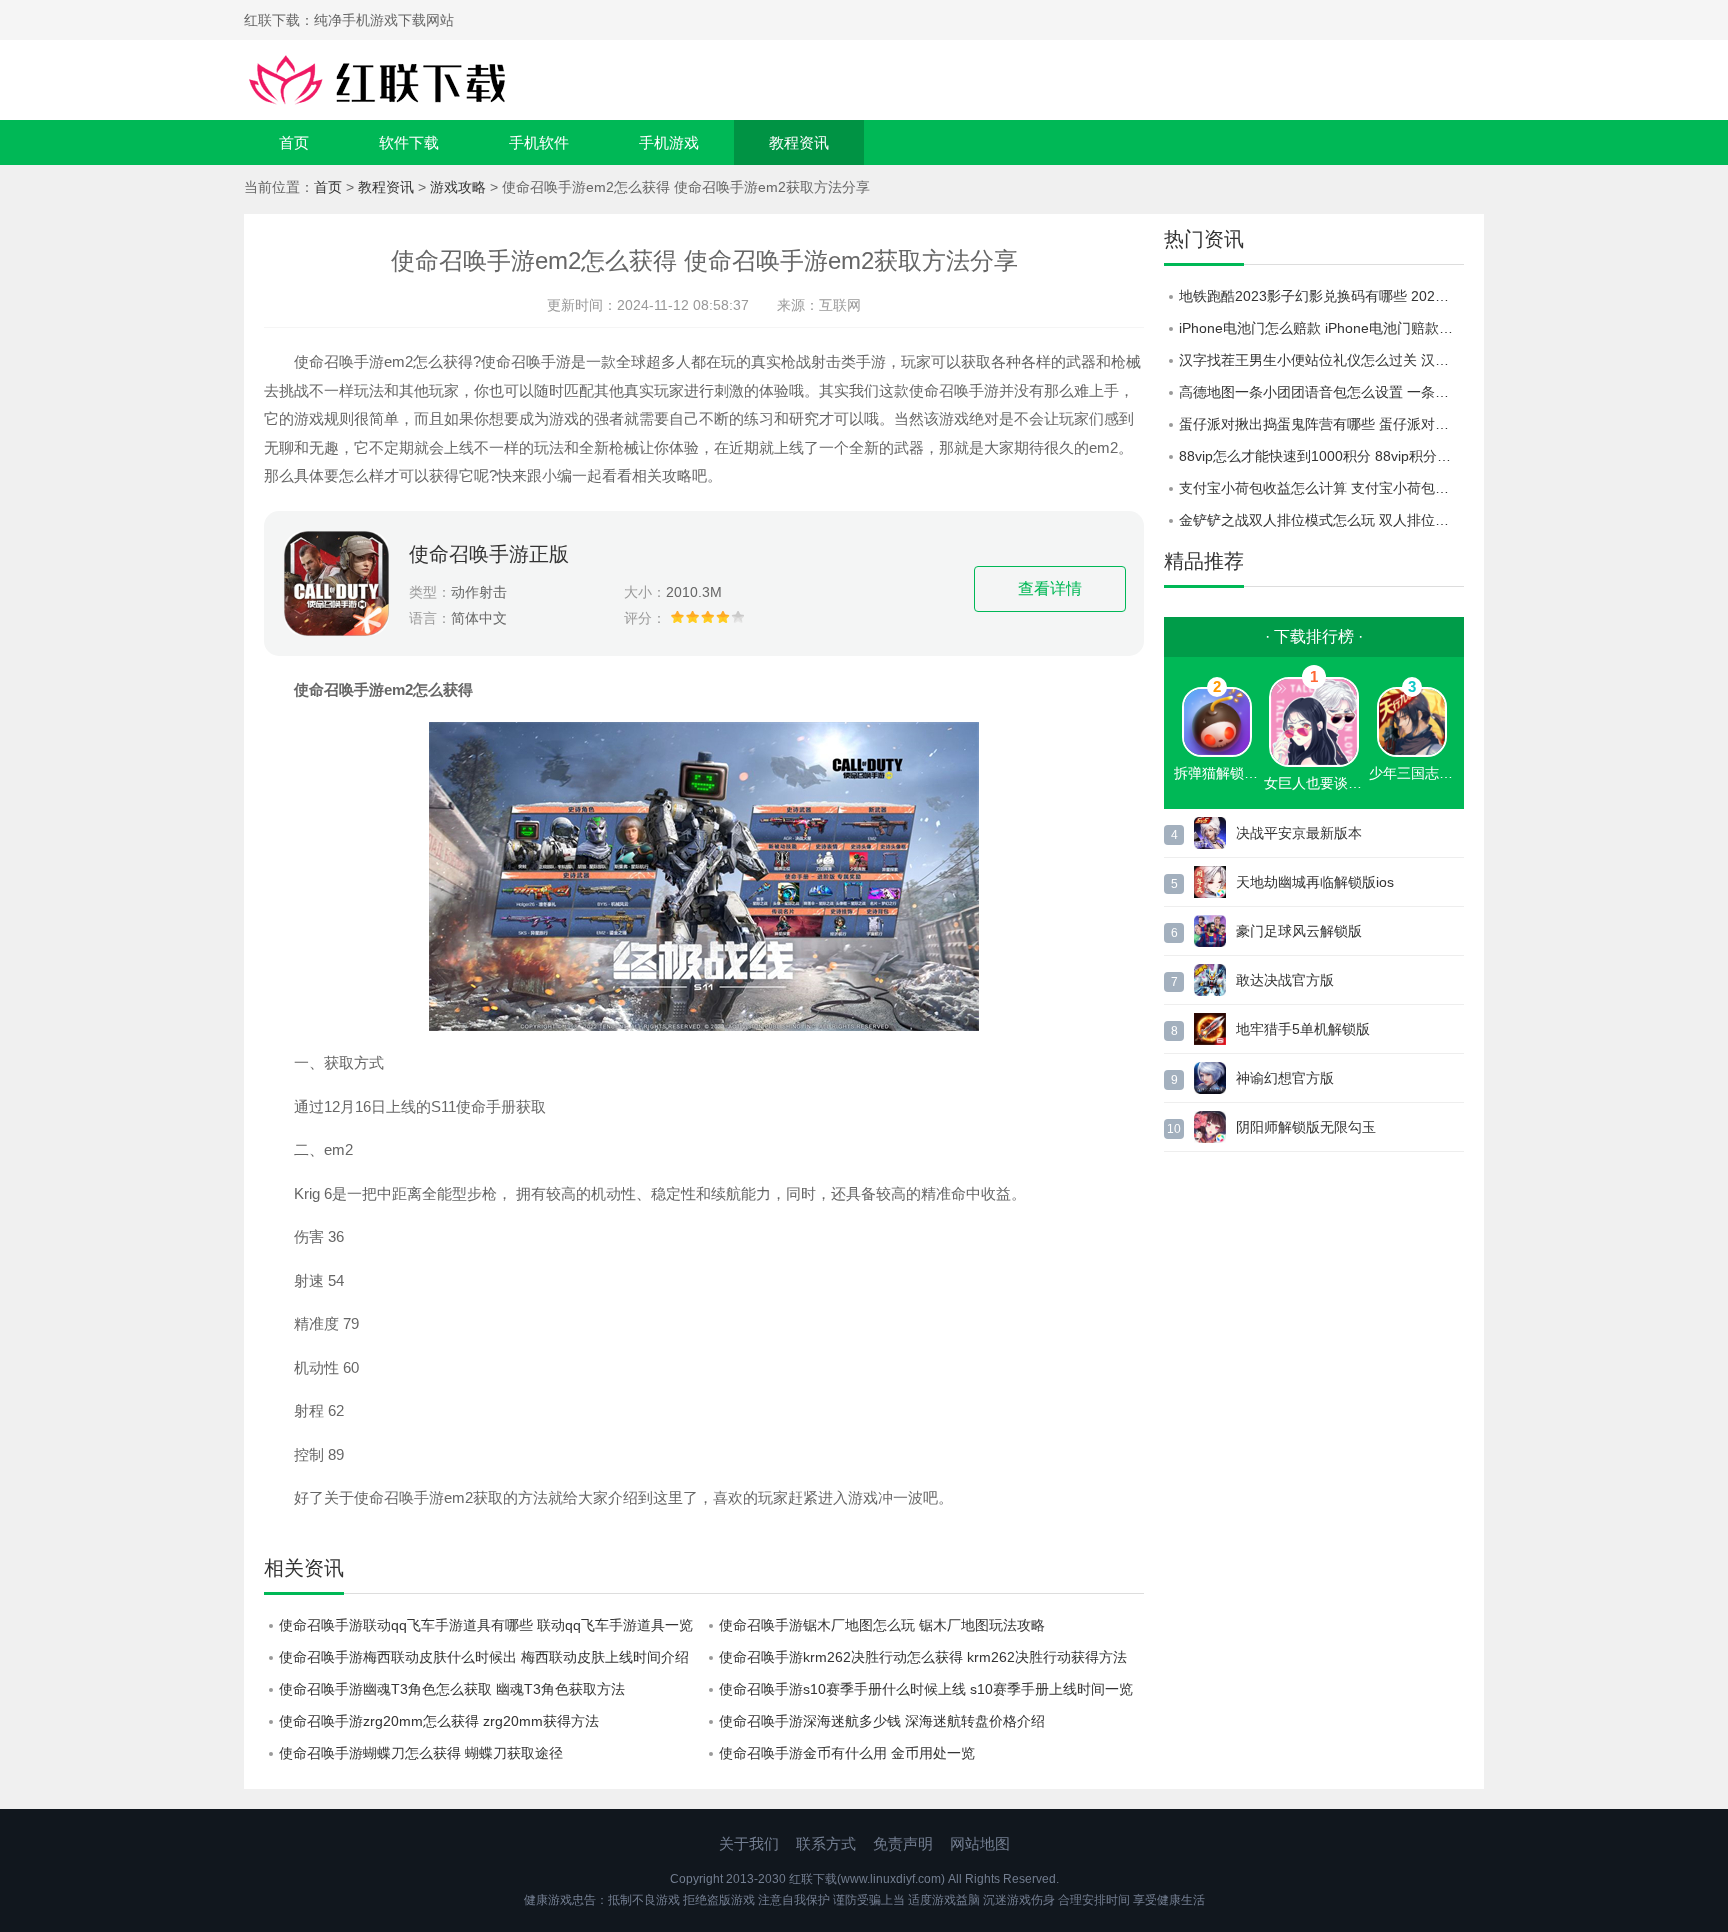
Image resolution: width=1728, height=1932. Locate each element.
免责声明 (903, 1843)
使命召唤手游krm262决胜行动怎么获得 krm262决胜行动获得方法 (923, 1657)
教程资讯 (799, 142)
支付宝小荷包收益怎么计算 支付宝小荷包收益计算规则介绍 (1321, 488)
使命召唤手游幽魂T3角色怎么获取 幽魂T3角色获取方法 (452, 1689)
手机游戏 (669, 142)
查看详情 (1050, 588)
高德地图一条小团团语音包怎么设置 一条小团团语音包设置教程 (1321, 392)
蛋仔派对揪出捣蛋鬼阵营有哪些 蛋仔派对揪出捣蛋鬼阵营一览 (1321, 424)
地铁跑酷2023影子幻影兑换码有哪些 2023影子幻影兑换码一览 (1321, 296)
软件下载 (409, 142)
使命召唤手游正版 (489, 554)
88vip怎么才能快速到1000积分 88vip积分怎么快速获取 (1321, 456)
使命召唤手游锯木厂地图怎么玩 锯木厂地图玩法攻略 (882, 1625)
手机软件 (539, 142)
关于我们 (749, 1843)
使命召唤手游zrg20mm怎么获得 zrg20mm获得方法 (439, 1721)
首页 (294, 142)
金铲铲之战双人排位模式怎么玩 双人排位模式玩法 (1321, 520)
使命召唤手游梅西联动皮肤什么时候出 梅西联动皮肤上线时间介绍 (484, 1657)
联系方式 (826, 1843)
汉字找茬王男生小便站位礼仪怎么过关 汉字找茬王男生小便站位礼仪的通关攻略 (1321, 360)
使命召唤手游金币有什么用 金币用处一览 (847, 1753)
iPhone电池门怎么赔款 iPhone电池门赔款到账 (1321, 328)
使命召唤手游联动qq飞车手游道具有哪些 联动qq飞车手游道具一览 (486, 1625)
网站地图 (980, 1843)
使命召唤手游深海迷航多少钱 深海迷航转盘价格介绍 (882, 1721)
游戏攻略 (458, 187)
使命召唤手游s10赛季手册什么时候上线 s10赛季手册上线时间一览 (926, 1689)
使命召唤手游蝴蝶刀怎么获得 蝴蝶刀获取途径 (421, 1753)
